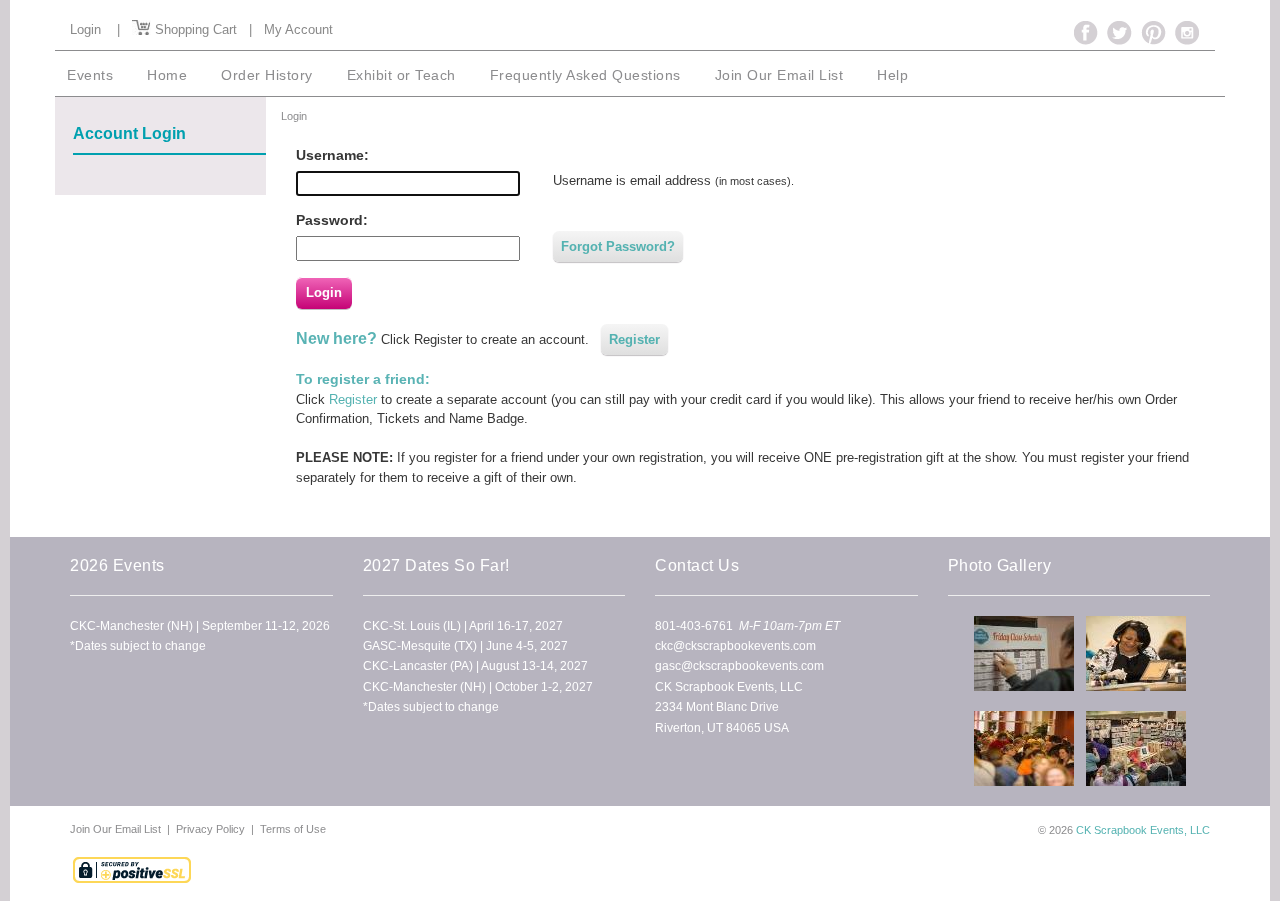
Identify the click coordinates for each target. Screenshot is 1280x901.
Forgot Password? (618, 246)
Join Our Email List (117, 829)
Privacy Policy (210, 829)
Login (85, 29)
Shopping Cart (194, 29)
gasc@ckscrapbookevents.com (739, 666)
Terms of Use (293, 829)
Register (634, 339)
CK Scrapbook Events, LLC (1143, 830)
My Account (298, 29)
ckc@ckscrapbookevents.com (735, 646)
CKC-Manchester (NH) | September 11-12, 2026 (200, 626)
